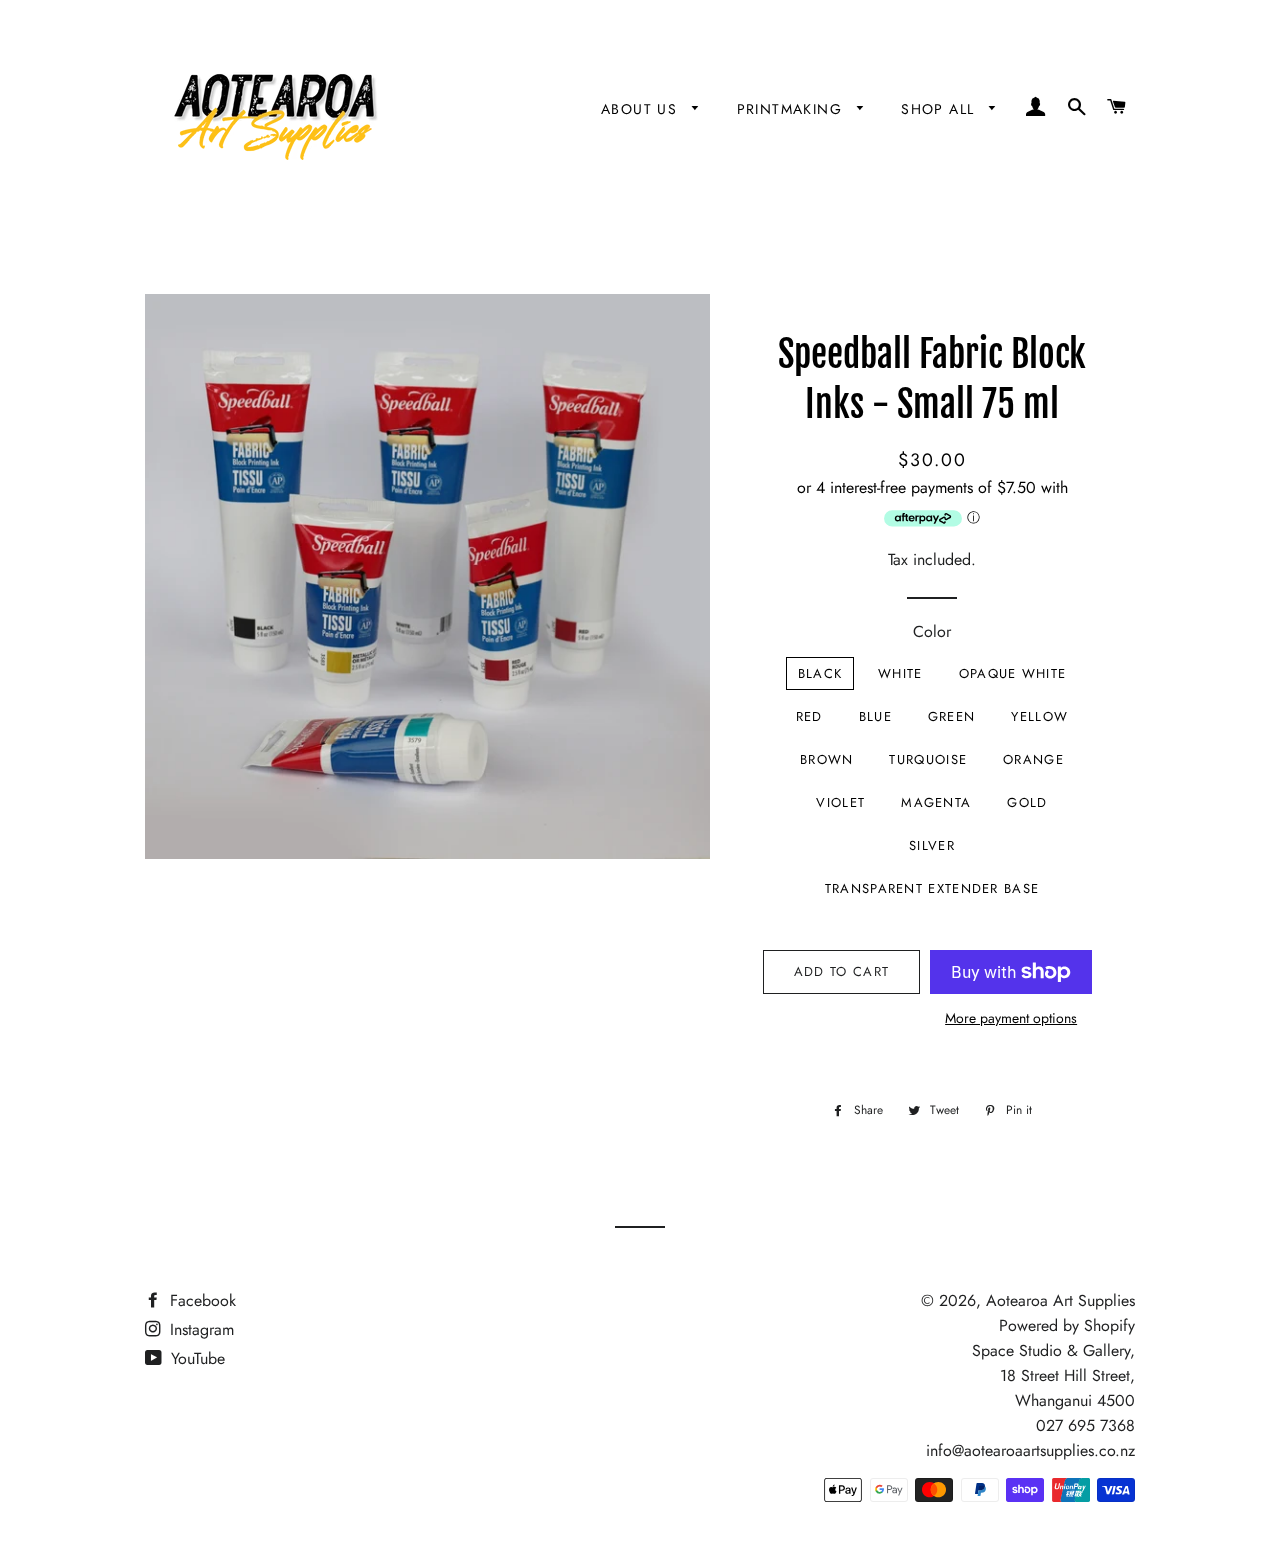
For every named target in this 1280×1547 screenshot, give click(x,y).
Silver (932, 845)
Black (820, 673)
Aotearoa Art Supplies (1060, 1300)
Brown (827, 759)
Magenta (936, 802)
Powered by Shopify (1067, 1325)
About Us (642, 109)
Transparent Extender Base (932, 888)
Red (809, 716)
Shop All (940, 109)
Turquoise (928, 759)
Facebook (200, 1300)
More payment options (1011, 1018)
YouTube (195, 1358)
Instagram (199, 1329)
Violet (840, 802)
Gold (1027, 802)
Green (952, 716)
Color (932, 631)
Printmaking (792, 109)
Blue (875, 716)
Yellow (1039, 716)
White (900, 673)
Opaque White (1013, 673)
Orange (1033, 759)
